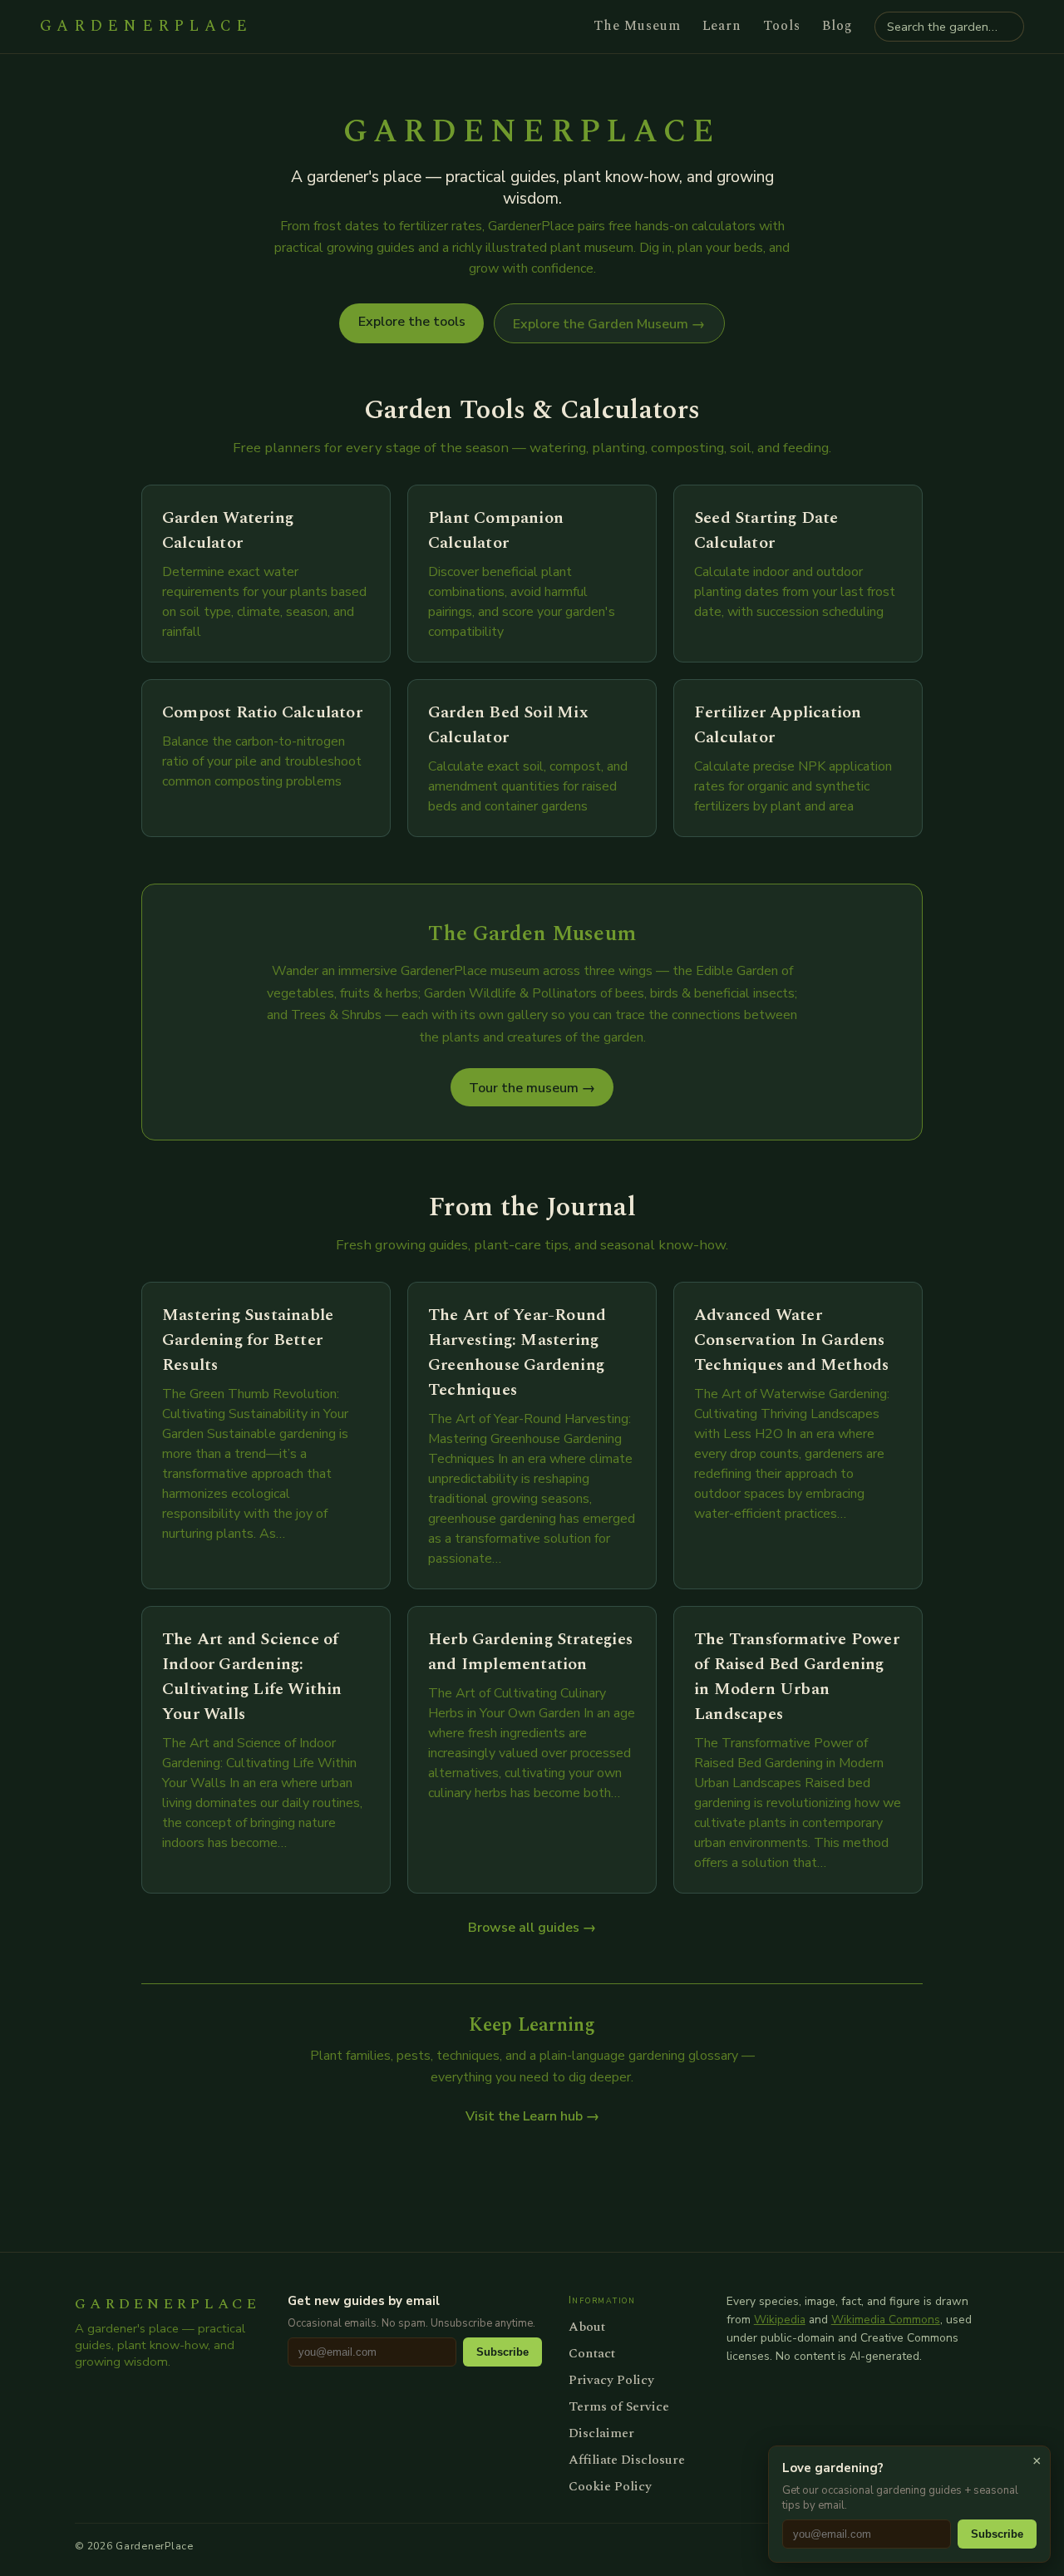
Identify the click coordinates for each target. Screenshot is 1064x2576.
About (587, 2327)
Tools (782, 26)
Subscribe (502, 2352)
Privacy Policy (611, 2380)
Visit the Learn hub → (532, 2116)
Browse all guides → (532, 1928)
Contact (592, 2353)
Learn (722, 26)
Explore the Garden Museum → (609, 324)
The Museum (637, 26)
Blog (837, 26)
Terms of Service (619, 2406)
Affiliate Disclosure (627, 2460)
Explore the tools (412, 322)
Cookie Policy (610, 2486)
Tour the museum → (532, 1088)
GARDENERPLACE (146, 27)
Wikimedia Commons (886, 2320)
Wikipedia (780, 2320)
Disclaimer (601, 2433)
